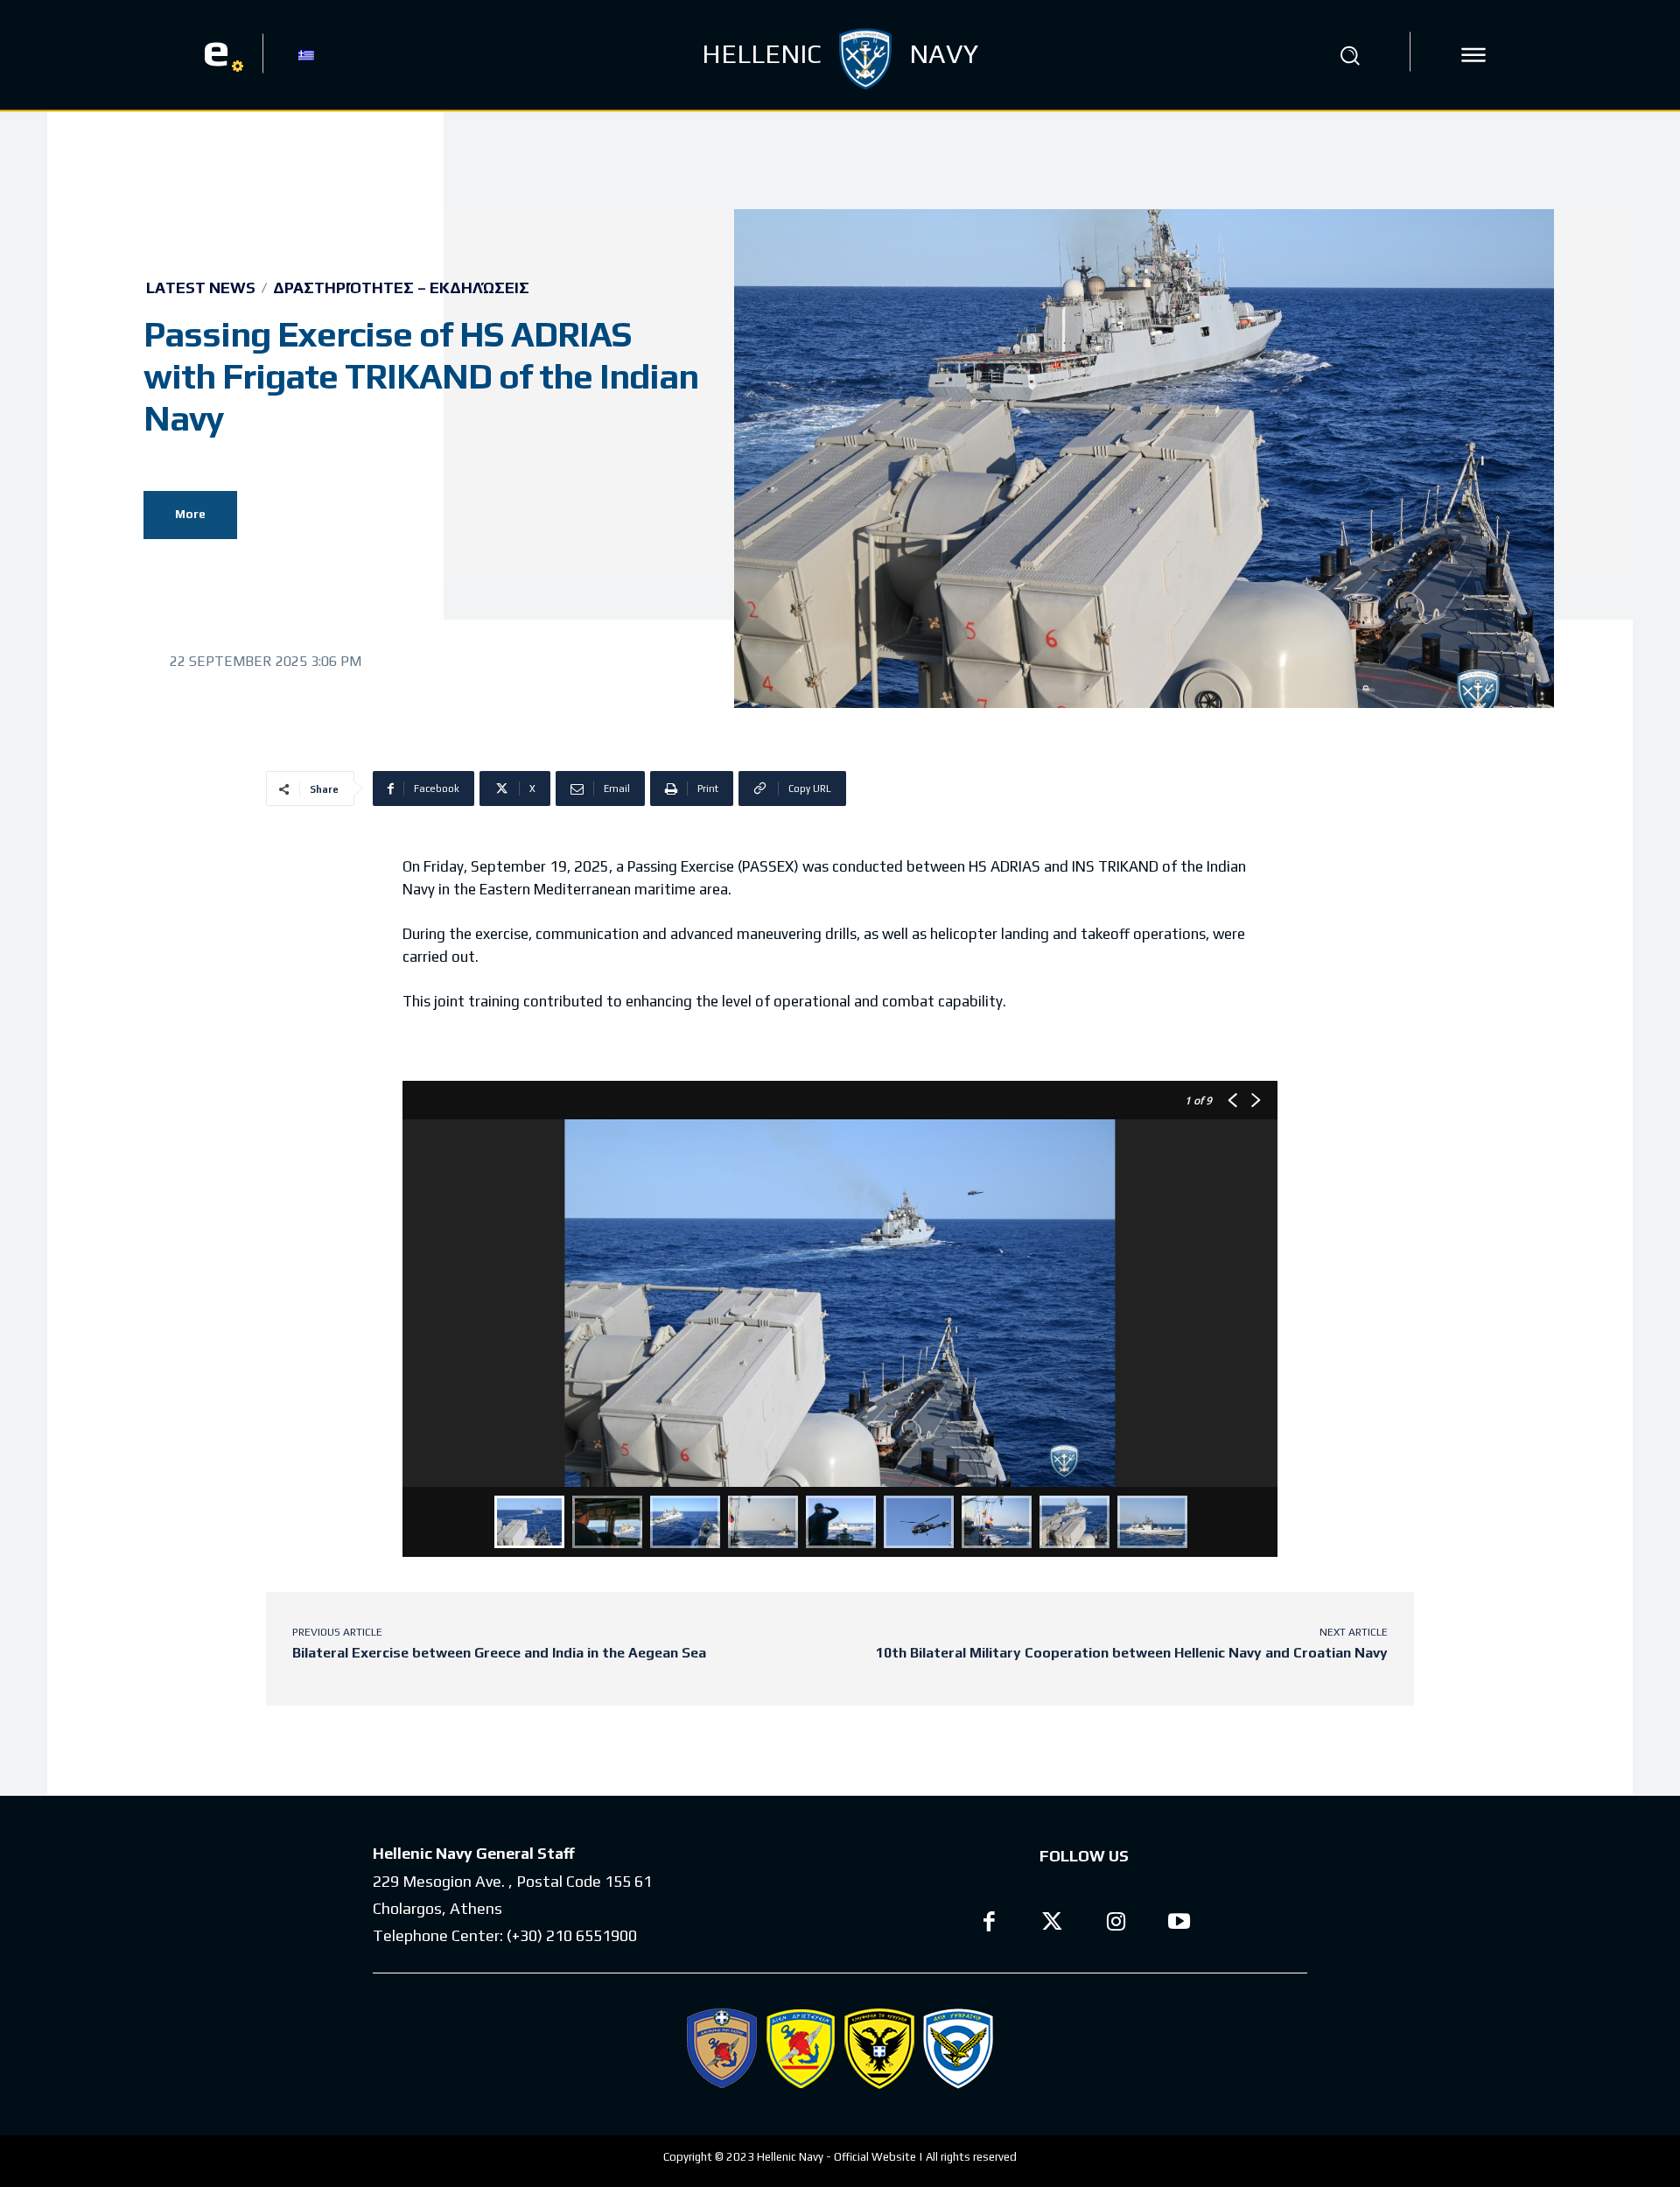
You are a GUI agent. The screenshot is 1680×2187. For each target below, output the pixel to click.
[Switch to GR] (306, 54)
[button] (1350, 55)
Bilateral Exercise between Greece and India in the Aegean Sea (499, 1653)
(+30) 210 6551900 (572, 1935)
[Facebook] (989, 1924)
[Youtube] (1180, 1924)
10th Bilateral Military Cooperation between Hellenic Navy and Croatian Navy (1132, 1653)
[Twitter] (1053, 1924)
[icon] (1473, 55)
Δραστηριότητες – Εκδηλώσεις (401, 288)
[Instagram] (1116, 1924)
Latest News (201, 288)
